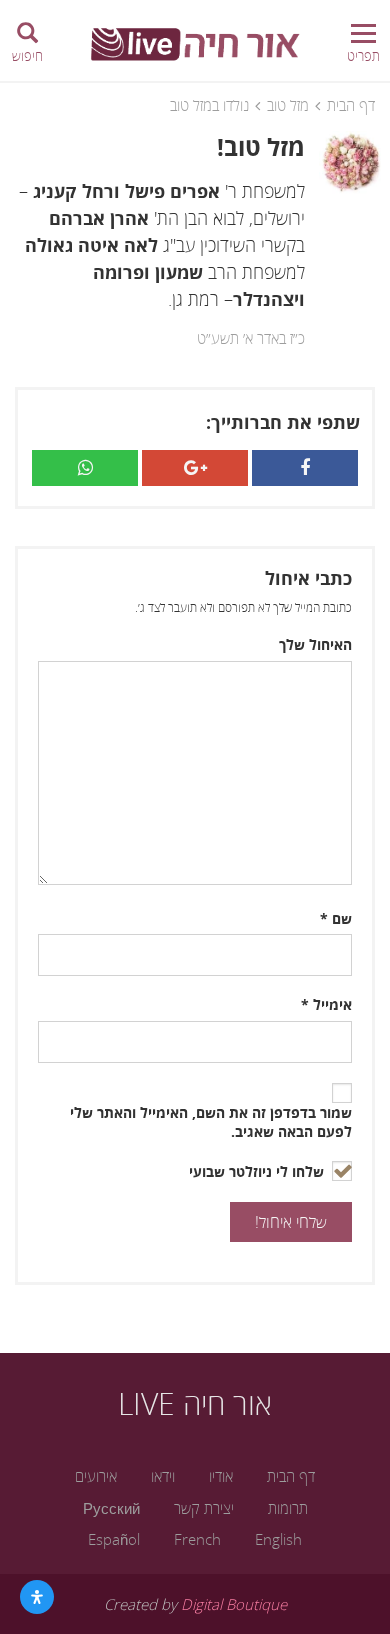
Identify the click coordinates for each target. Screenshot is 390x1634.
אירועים (96, 1476)
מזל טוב (288, 105)
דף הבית (351, 105)
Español (114, 1539)
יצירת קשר (204, 1508)
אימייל (326, 1005)
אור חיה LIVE (195, 1403)
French (197, 1539)
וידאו (163, 1476)
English (278, 1539)
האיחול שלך (315, 645)
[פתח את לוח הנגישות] (37, 1597)
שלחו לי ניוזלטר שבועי (258, 1172)
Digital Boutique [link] (234, 1604)
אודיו (221, 1476)
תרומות (288, 1508)
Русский (111, 1508)
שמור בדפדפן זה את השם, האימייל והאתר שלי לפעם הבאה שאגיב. (211, 1122)
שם (336, 919)
